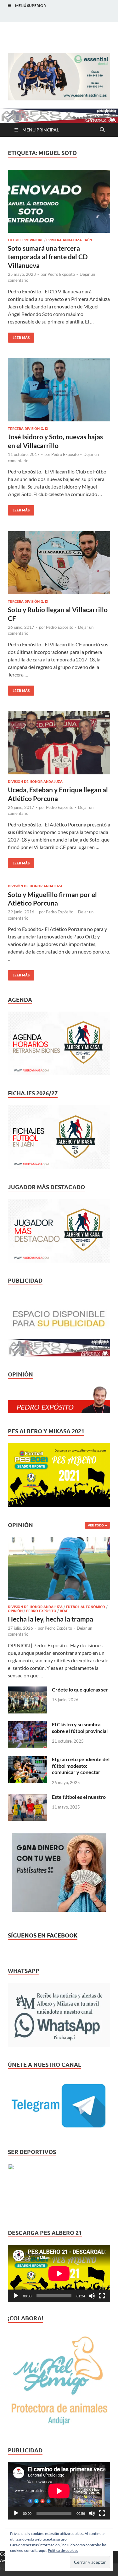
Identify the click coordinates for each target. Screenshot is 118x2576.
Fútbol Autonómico (86, 1607)
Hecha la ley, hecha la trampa (51, 1619)
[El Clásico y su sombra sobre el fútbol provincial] (28, 1725)
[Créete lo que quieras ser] (28, 1690)
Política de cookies (63, 2550)
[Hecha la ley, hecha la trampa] (59, 1540)
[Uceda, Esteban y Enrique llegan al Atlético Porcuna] (59, 743)
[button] (59, 77)
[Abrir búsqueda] (102, 130)
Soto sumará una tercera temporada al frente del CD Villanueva (48, 257)
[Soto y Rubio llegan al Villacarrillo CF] (59, 563)
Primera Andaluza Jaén (69, 240)
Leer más (19, 336)
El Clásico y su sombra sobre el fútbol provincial (80, 1728)
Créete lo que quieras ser (80, 1689)
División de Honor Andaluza (35, 782)
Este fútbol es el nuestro (79, 1797)
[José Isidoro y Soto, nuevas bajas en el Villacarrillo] (59, 390)
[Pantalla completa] (102, 2296)
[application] (59, 2273)
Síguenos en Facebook (43, 1935)
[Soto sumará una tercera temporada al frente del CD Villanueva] (59, 201)
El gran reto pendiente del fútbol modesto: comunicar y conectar (81, 1766)
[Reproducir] (16, 2296)
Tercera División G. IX (28, 429)
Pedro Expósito (61, 274)
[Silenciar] (92, 2296)
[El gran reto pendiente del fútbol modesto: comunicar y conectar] (28, 1760)
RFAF (64, 1611)
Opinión (15, 1611)
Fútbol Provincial (25, 240)
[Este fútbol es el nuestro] (28, 1797)
